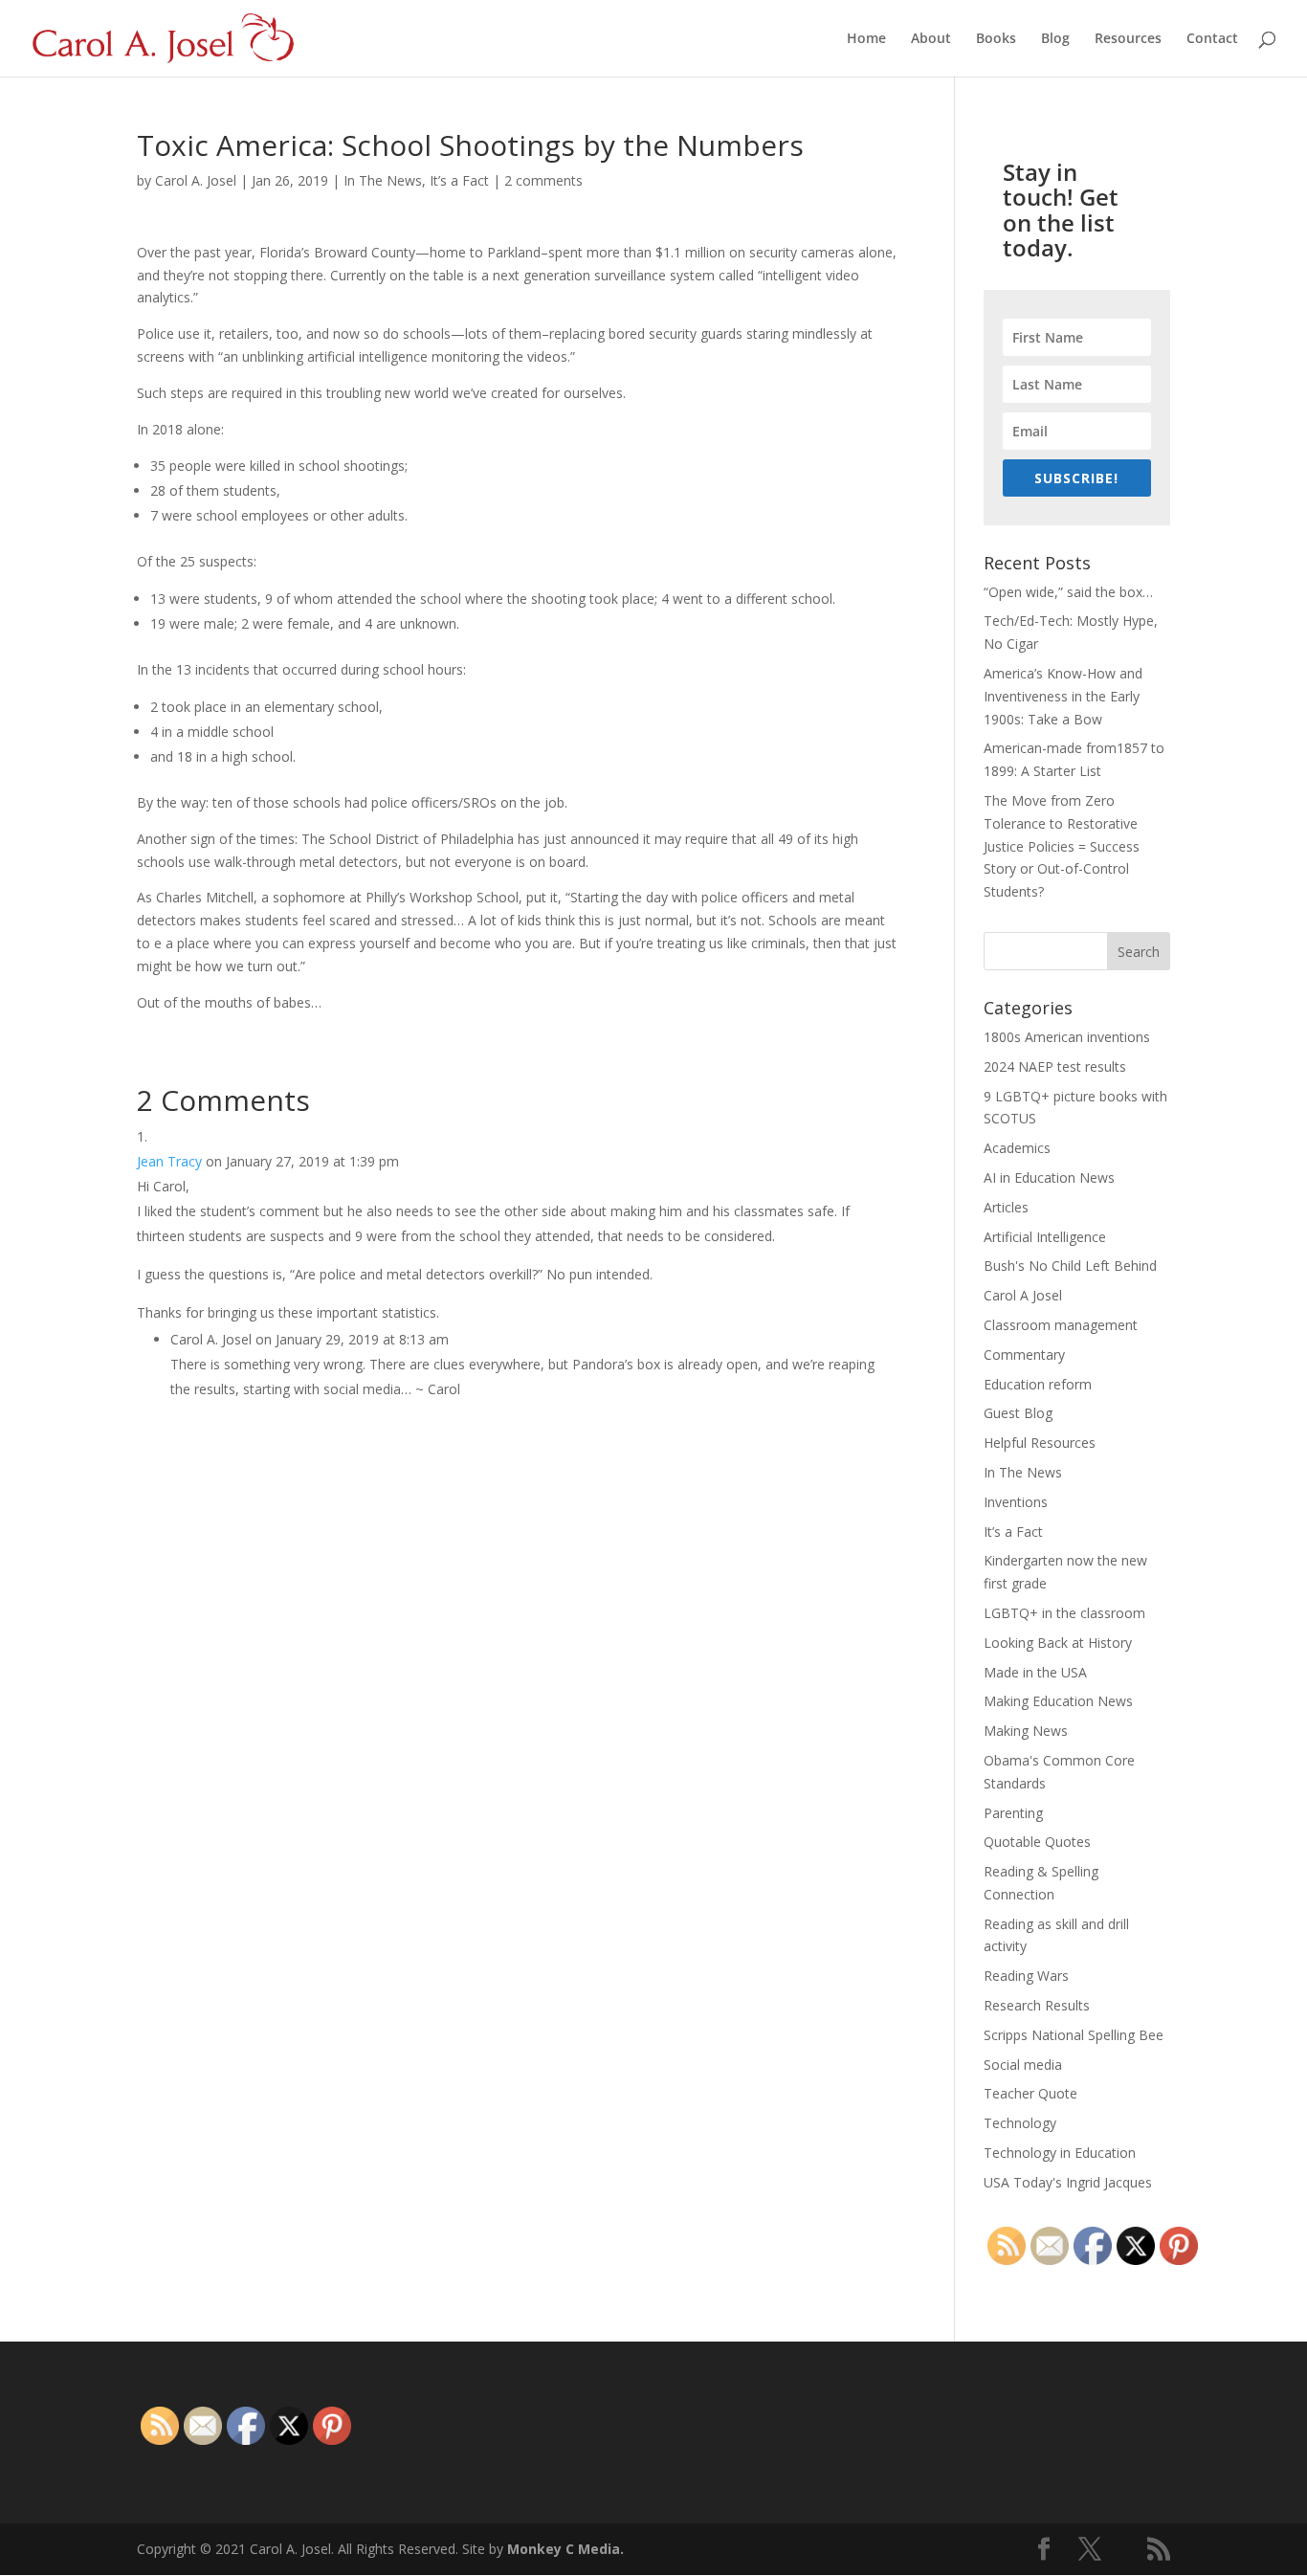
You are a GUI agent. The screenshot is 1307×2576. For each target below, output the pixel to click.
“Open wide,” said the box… (1068, 592)
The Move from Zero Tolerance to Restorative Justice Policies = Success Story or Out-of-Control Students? (1062, 846)
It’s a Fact (459, 180)
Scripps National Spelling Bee (1074, 2035)
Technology (1020, 2123)
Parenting (1013, 1813)
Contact (1212, 39)
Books (996, 39)
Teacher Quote (1030, 2093)
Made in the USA (1035, 1672)
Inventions (1016, 1502)
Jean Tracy (169, 1161)
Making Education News (1058, 1701)
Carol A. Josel (196, 180)
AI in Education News (1049, 1177)
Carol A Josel (1023, 1295)
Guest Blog (1018, 1413)
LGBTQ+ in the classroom (1064, 1613)
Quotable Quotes (1037, 1842)
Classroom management (1061, 1325)
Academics (1017, 1148)
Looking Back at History (1058, 1643)
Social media (1023, 2065)
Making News (1026, 1731)
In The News (383, 180)
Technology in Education (1060, 2153)
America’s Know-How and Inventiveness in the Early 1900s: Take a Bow (1063, 696)
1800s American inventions (1067, 1037)
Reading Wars (1026, 1976)
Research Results (1037, 2005)
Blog (1055, 39)
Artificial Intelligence (1045, 1237)
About (931, 39)
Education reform (1038, 1384)
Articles (1006, 1207)
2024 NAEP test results (1055, 1066)
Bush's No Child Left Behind (1070, 1266)
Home (866, 39)
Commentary (1024, 1355)
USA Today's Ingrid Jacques (1068, 2182)
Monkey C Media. (565, 2549)
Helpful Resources (1040, 1443)
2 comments (543, 180)
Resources (1128, 39)
